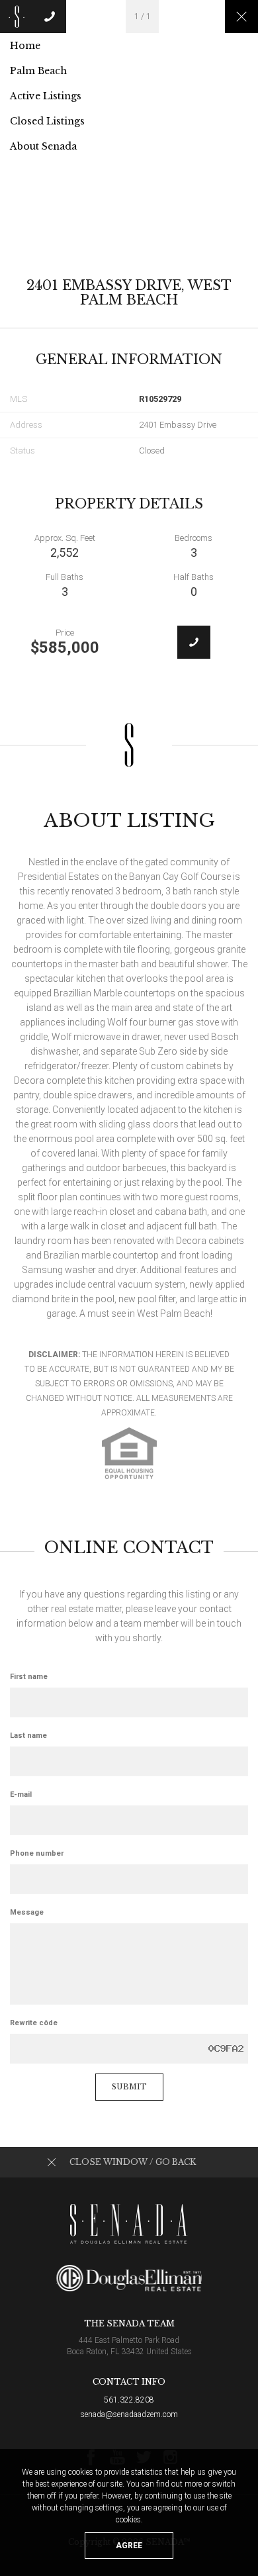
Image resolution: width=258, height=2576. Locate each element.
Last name (28, 1736)
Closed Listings (47, 121)
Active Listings (46, 96)
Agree (129, 2546)
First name (29, 1677)
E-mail (21, 1794)
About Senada (43, 146)
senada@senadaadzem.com (129, 2414)
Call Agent (194, 642)
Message (27, 1912)
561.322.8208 (129, 2400)
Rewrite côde (34, 2023)
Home (25, 46)
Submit (129, 2087)
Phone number (37, 1853)
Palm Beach (38, 71)
